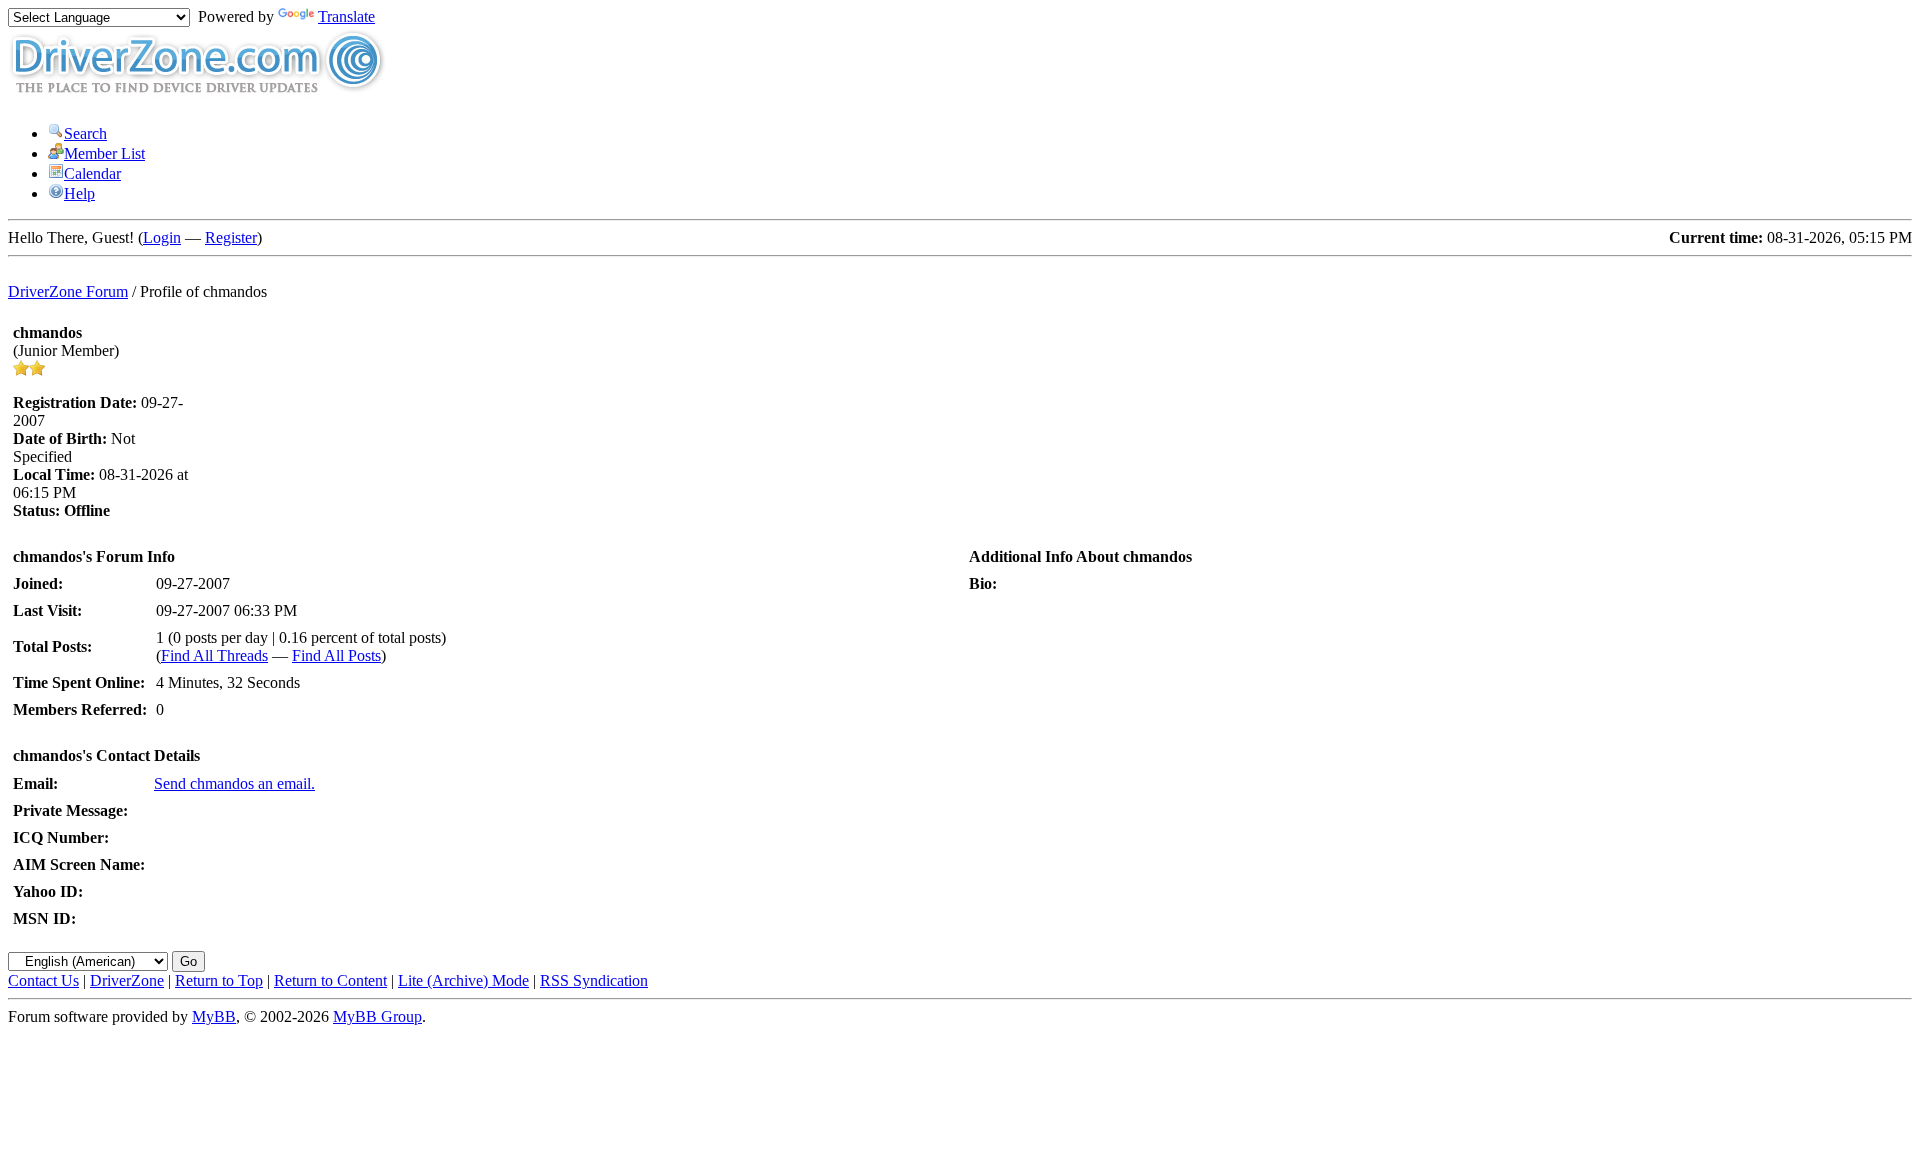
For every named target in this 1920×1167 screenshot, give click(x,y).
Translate (346, 16)
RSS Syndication (594, 980)
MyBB (214, 1016)
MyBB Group (377, 1016)
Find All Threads (214, 655)
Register (231, 237)
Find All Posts (336, 655)
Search (85, 133)
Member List (104, 153)
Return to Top (219, 980)
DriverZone (127, 980)
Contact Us (43, 980)
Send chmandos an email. (234, 783)
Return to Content (330, 980)
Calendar (92, 173)
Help (79, 193)
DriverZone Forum (68, 291)
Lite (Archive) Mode (463, 980)
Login (162, 237)
